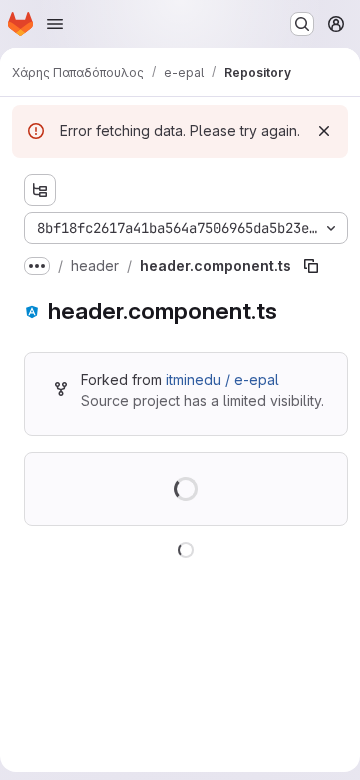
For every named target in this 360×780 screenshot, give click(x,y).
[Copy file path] (311, 266)
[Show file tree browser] (40, 190)
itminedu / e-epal (222, 379)
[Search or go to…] (302, 24)
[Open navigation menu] (55, 24)
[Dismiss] (324, 131)
